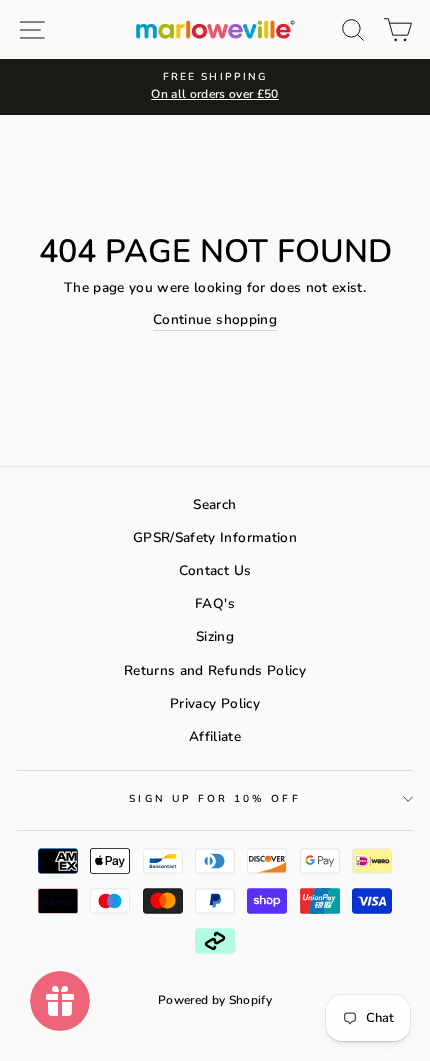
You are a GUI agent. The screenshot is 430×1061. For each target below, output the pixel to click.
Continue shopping (215, 319)
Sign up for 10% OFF (214, 799)
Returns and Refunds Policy (215, 670)
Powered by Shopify (215, 1000)
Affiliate (215, 736)
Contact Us (215, 570)
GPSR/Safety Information (215, 537)
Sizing (215, 636)
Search (214, 504)
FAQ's (215, 603)
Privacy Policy (215, 703)
